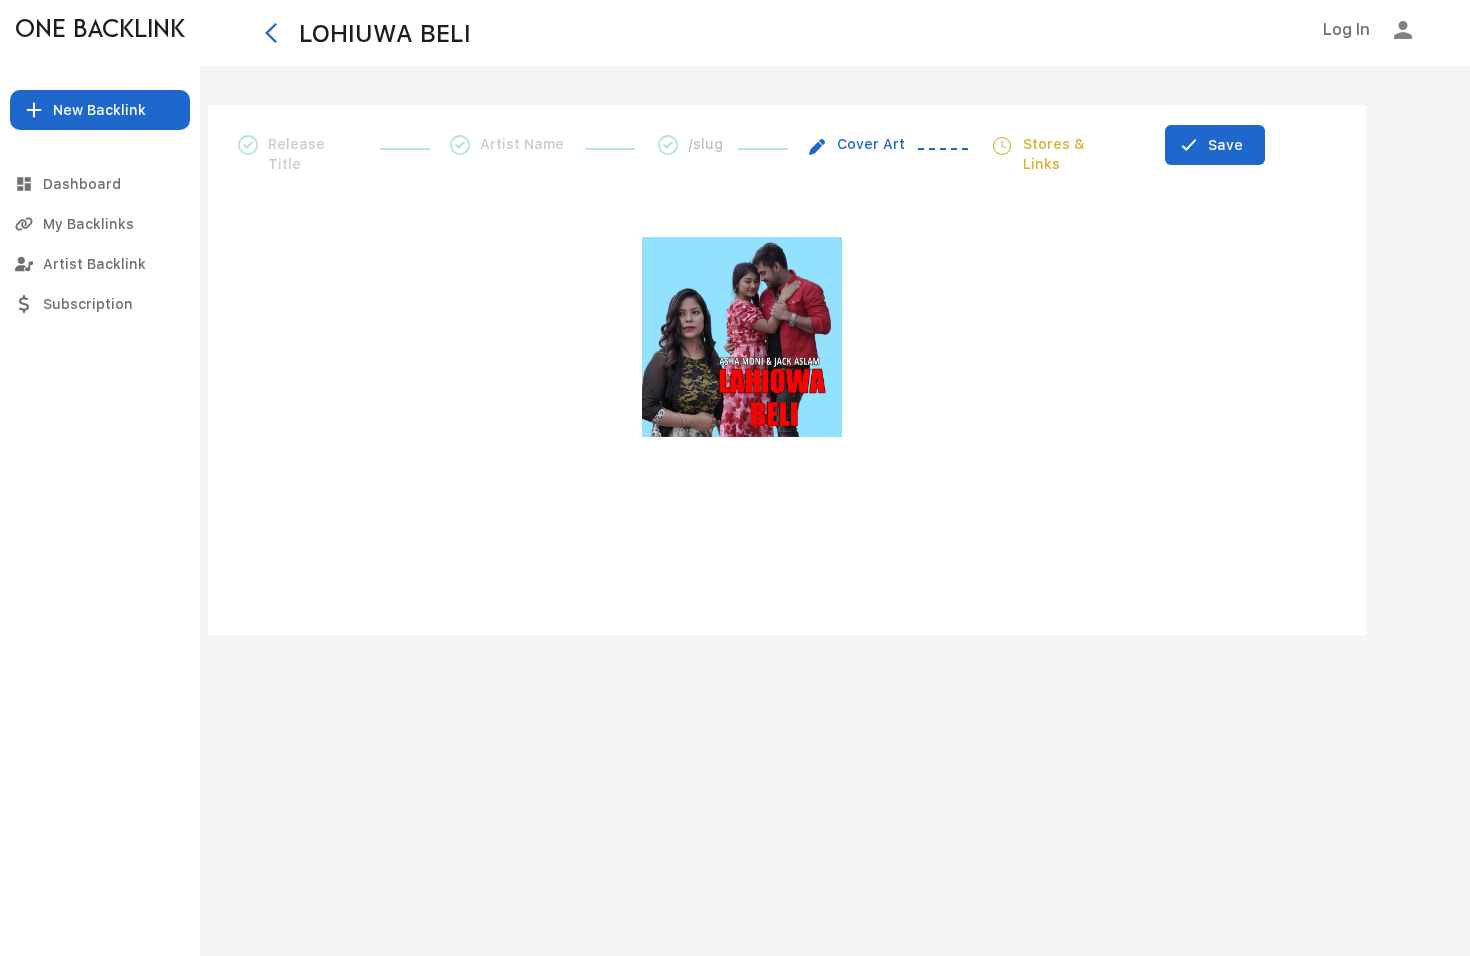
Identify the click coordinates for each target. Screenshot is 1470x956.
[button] (100, 110)
